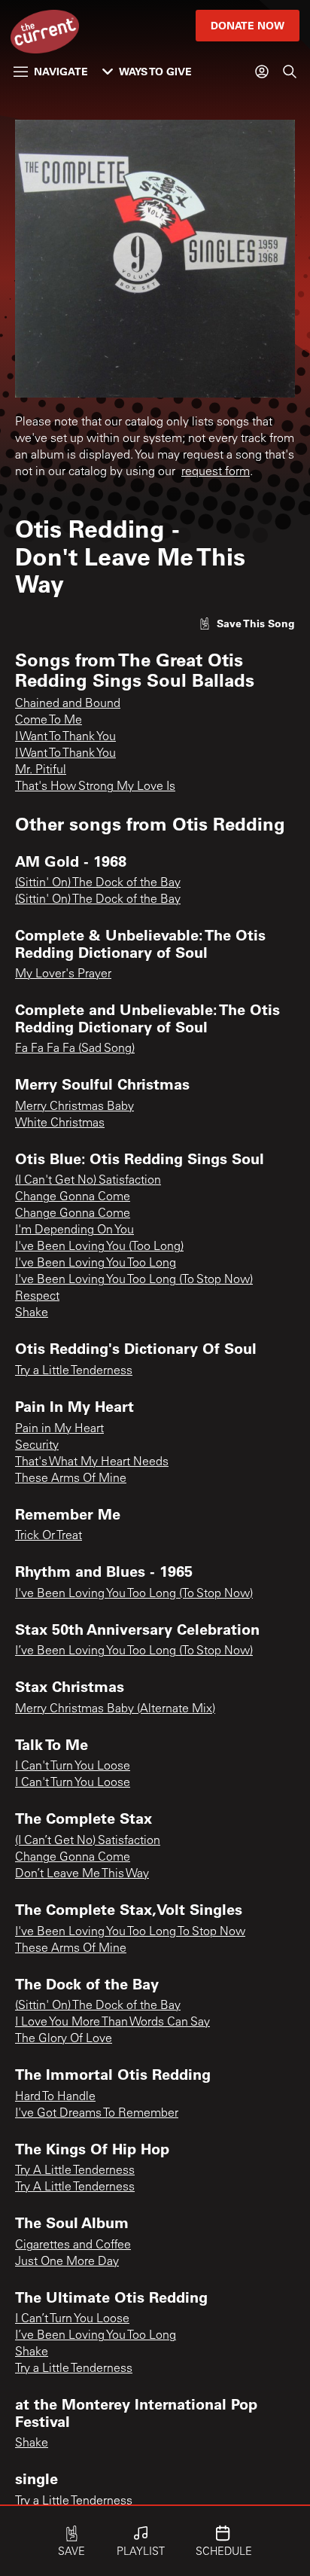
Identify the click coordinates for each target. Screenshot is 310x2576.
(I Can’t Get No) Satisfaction (88, 1841)
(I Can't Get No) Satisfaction (88, 1181)
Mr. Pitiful (41, 770)
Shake (32, 1313)
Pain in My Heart (59, 1429)
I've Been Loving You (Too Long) (99, 1247)
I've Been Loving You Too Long (96, 1264)
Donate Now (248, 25)
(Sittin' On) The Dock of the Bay (98, 883)
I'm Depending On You (74, 1230)
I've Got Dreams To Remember (97, 2114)
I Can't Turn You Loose (73, 1767)
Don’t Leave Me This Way (82, 1874)
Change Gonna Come (73, 1197)
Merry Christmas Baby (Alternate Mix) (115, 1709)
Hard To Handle (55, 2097)
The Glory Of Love (64, 2039)
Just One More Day (67, 2262)
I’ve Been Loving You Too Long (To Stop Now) (134, 1651)
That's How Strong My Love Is (95, 787)
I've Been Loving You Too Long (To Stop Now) (134, 1280)
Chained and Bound (68, 704)
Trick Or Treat (49, 1536)
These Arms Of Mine (71, 1479)
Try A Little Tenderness (75, 2171)
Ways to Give (155, 71)
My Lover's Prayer (63, 974)
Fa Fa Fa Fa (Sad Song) (75, 1049)
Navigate (61, 71)
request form (216, 472)
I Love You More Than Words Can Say (112, 2023)
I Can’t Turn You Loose (72, 2319)
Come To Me (49, 721)
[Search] (290, 72)
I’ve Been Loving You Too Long (96, 2336)
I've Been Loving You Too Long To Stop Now (130, 1932)
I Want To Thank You (65, 737)
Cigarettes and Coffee (73, 2245)
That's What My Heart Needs (92, 1462)
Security (37, 1446)
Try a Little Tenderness (74, 1371)
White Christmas (60, 1123)
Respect (37, 1297)
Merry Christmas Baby (74, 1107)
